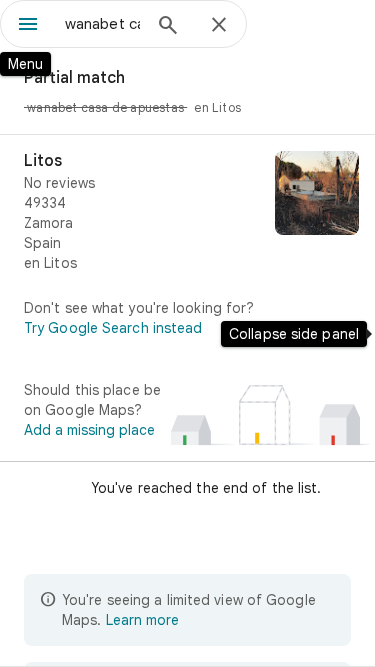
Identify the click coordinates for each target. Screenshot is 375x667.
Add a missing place (89, 430)
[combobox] (102, 24)
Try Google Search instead (113, 328)
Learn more (142, 620)
